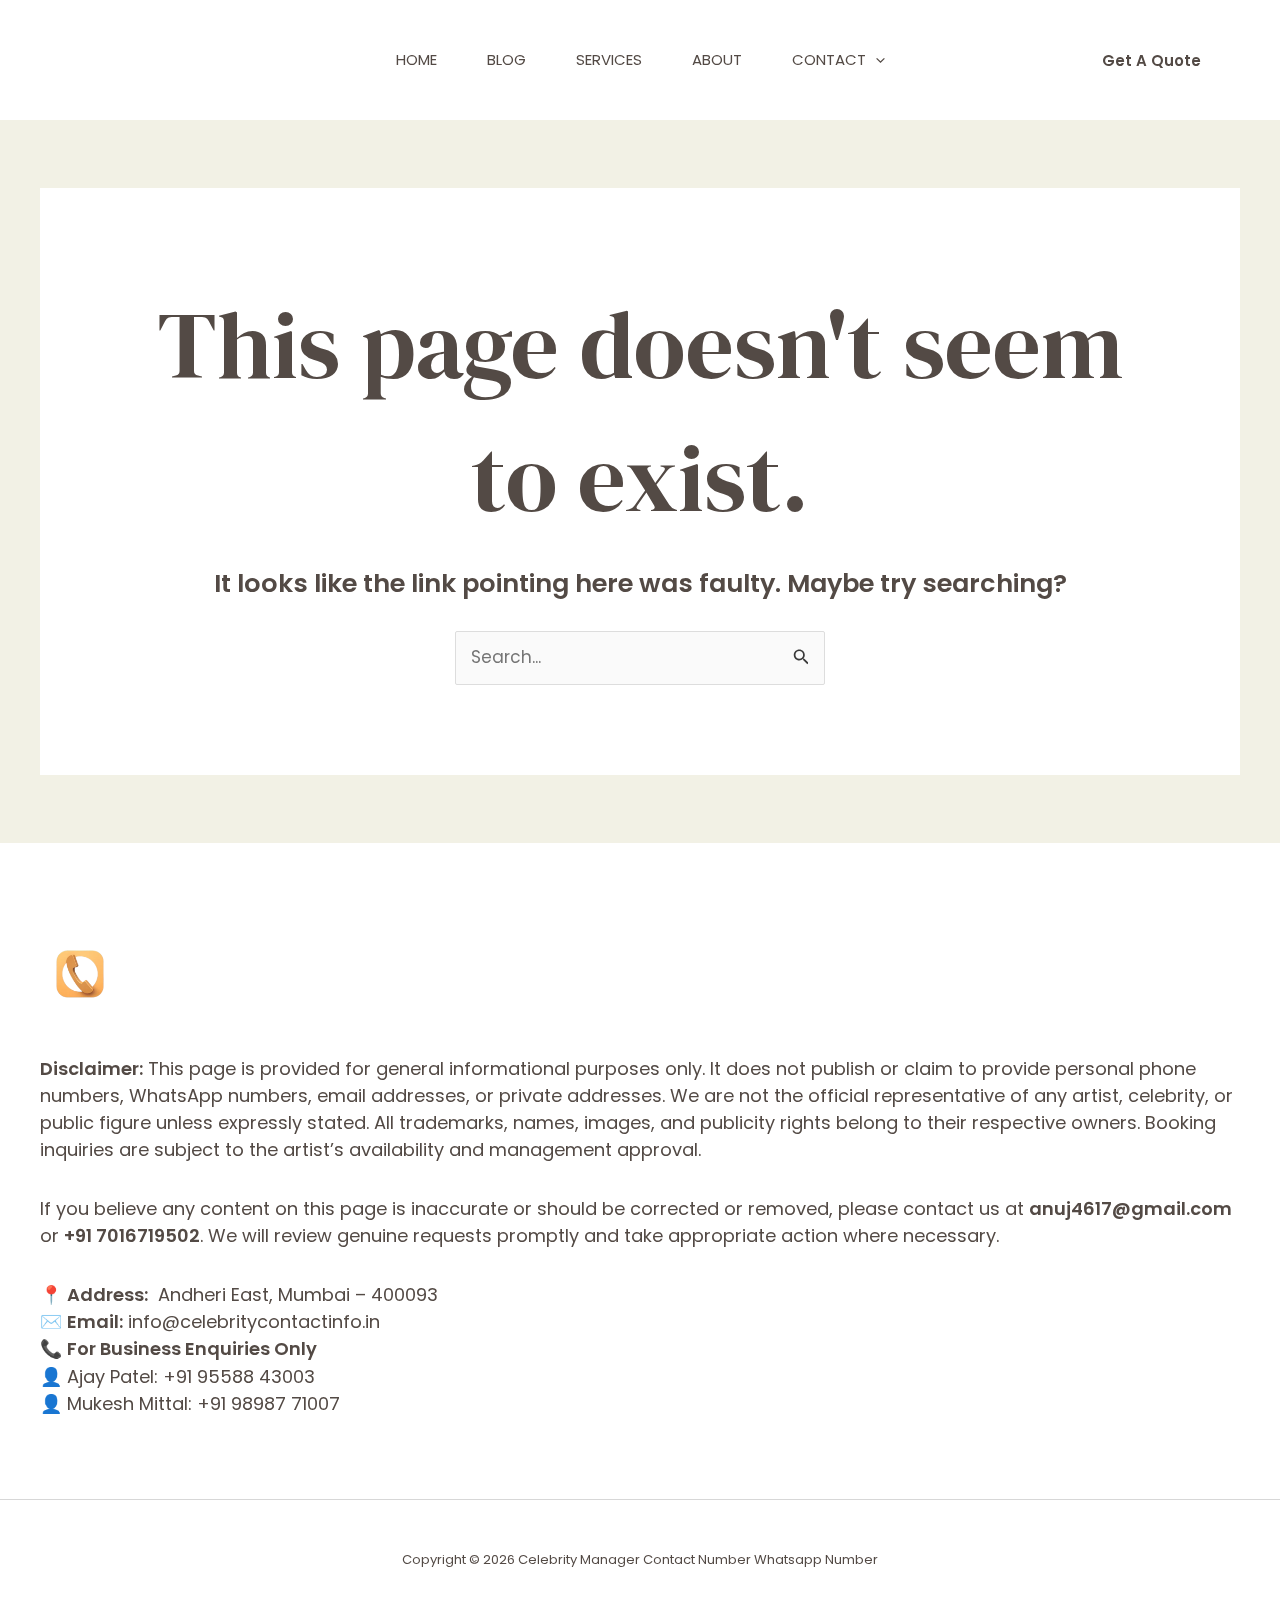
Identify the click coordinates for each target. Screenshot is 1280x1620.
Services (609, 59)
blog (506, 59)
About (717, 59)
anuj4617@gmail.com (1130, 1208)
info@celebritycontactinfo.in (254, 1321)
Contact (829, 59)
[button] (875, 60)
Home (416, 59)
